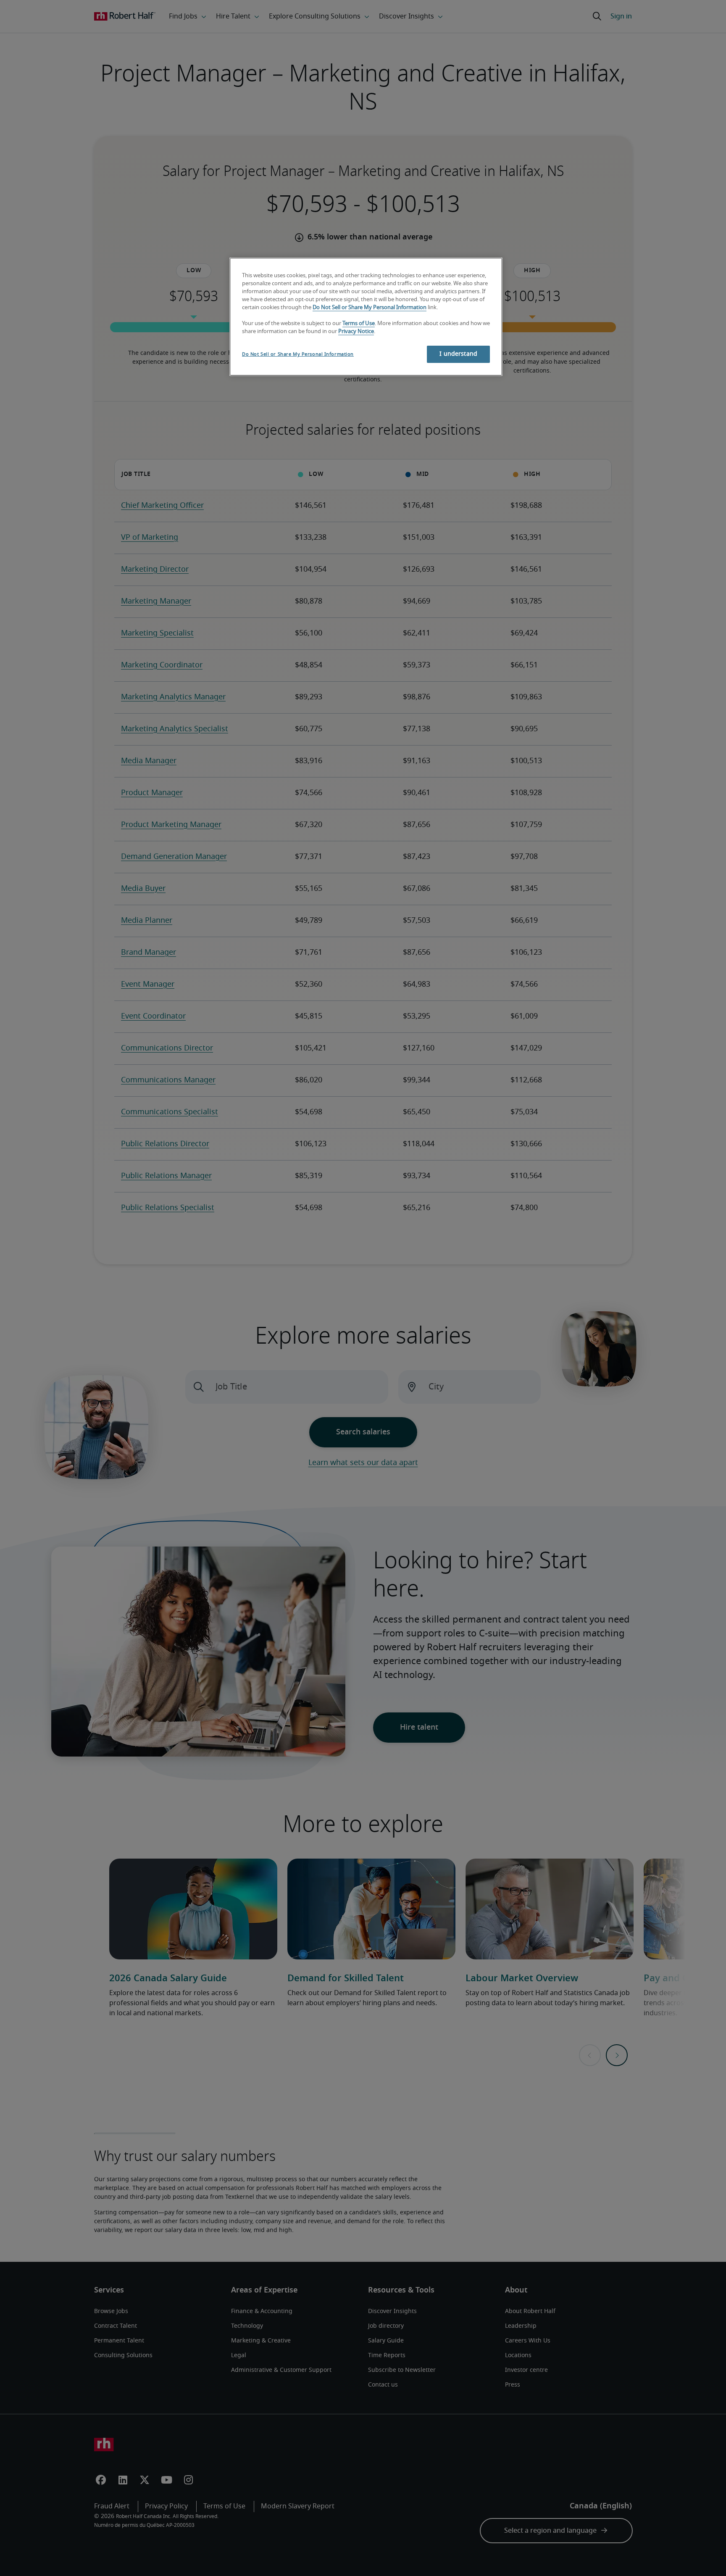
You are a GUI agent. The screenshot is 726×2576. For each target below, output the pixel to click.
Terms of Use (359, 324)
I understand (458, 354)
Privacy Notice (356, 332)
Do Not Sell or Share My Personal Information (370, 308)
